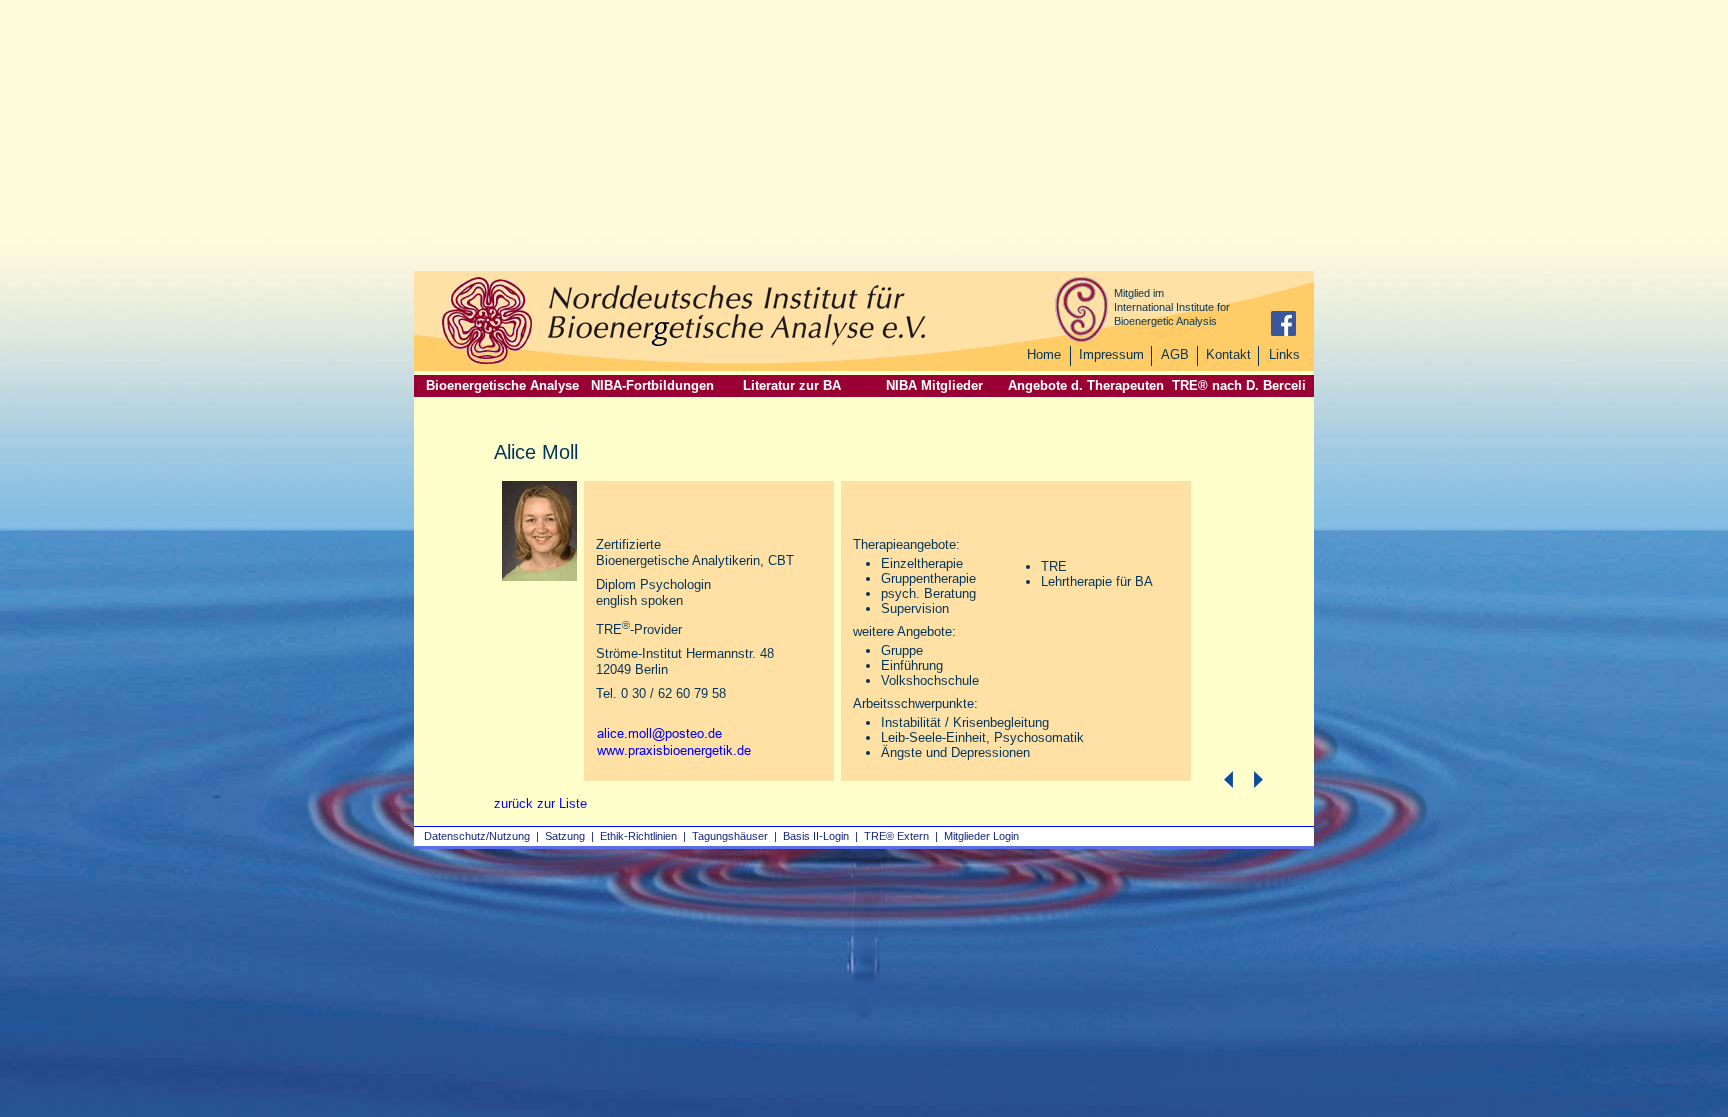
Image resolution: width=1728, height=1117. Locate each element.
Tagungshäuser (730, 836)
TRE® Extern (896, 836)
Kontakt (1228, 354)
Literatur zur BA (792, 385)
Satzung (565, 836)
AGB (1175, 354)
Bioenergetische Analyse (502, 385)
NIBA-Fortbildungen (652, 385)
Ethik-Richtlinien (638, 836)
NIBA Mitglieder (934, 385)
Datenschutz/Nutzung (477, 836)
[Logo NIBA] (487, 361)
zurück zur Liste (540, 803)
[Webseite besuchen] (674, 749)
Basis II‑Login (816, 836)
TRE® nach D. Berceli (1239, 385)
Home (1044, 354)
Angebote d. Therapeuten (1086, 385)
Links (1284, 354)
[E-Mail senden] (660, 732)
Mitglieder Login (981, 836)
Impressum (1111, 354)
